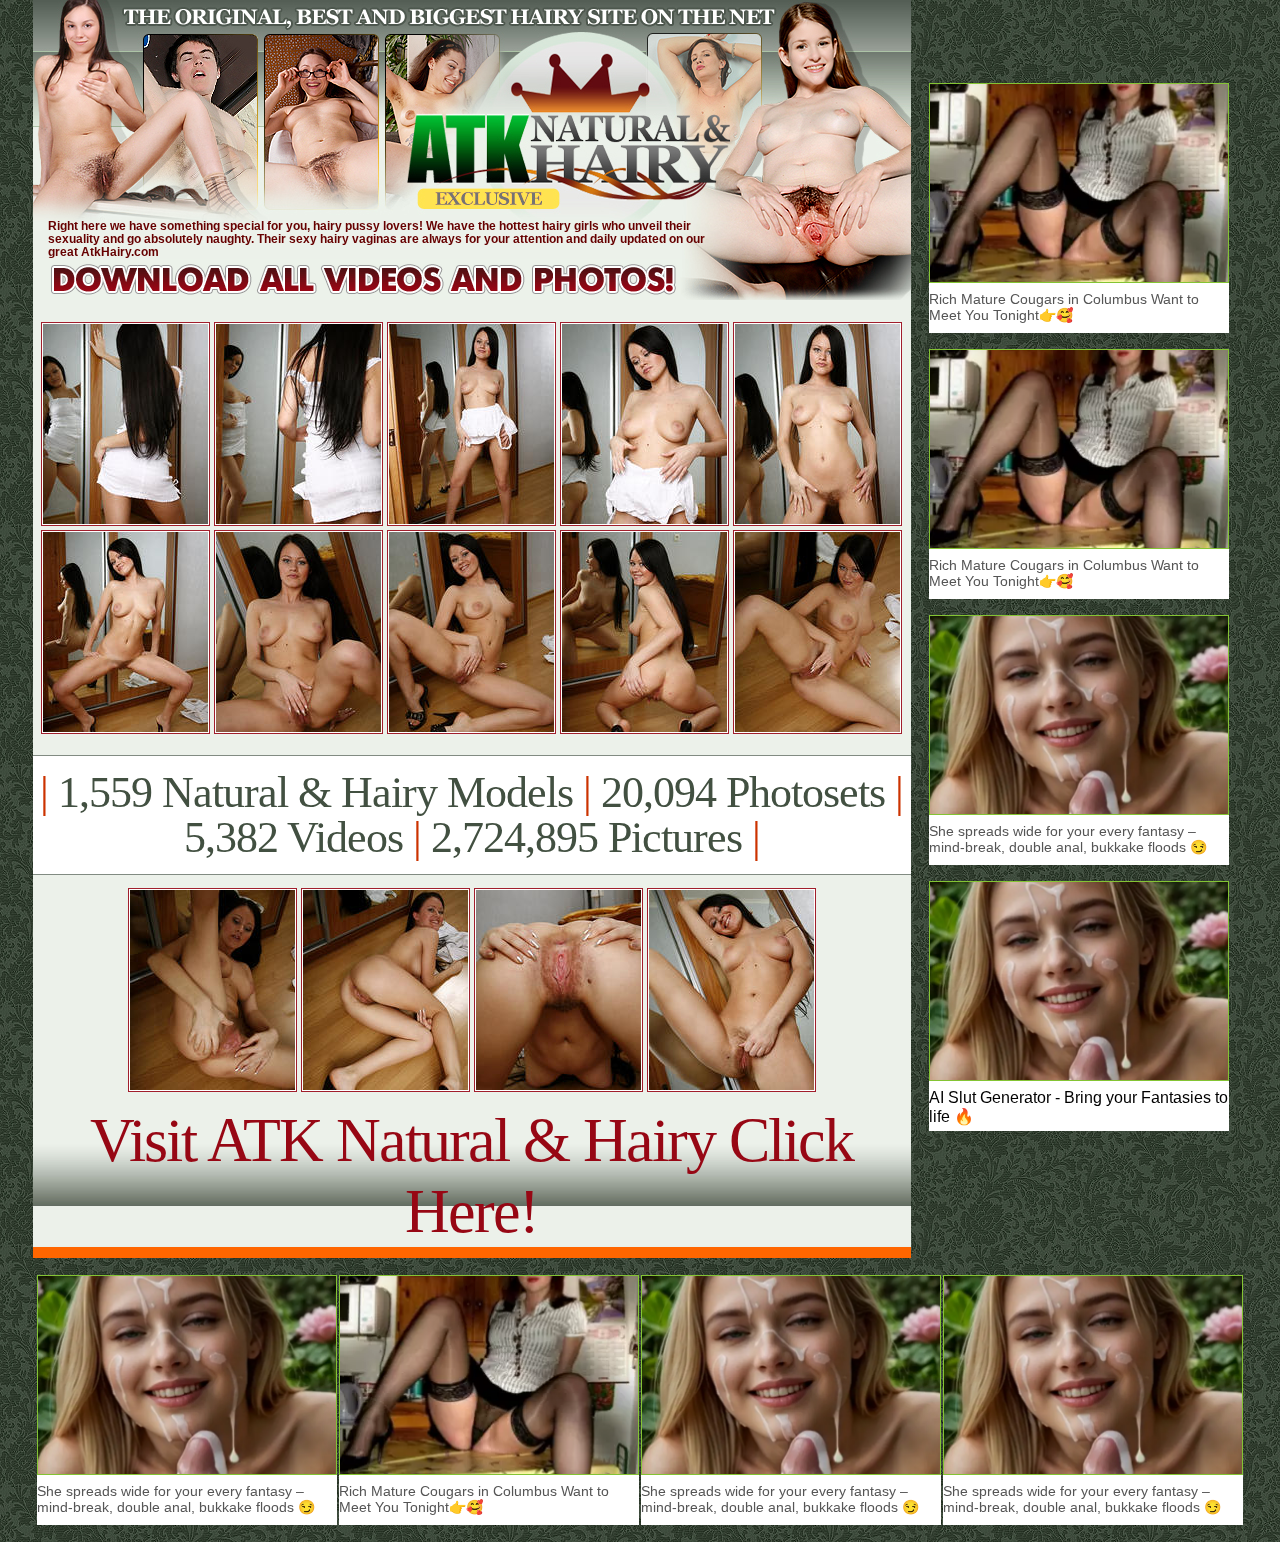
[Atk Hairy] (382, 294)
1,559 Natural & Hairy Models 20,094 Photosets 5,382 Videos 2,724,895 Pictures (471, 815)
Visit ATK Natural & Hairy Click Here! (471, 1175)
